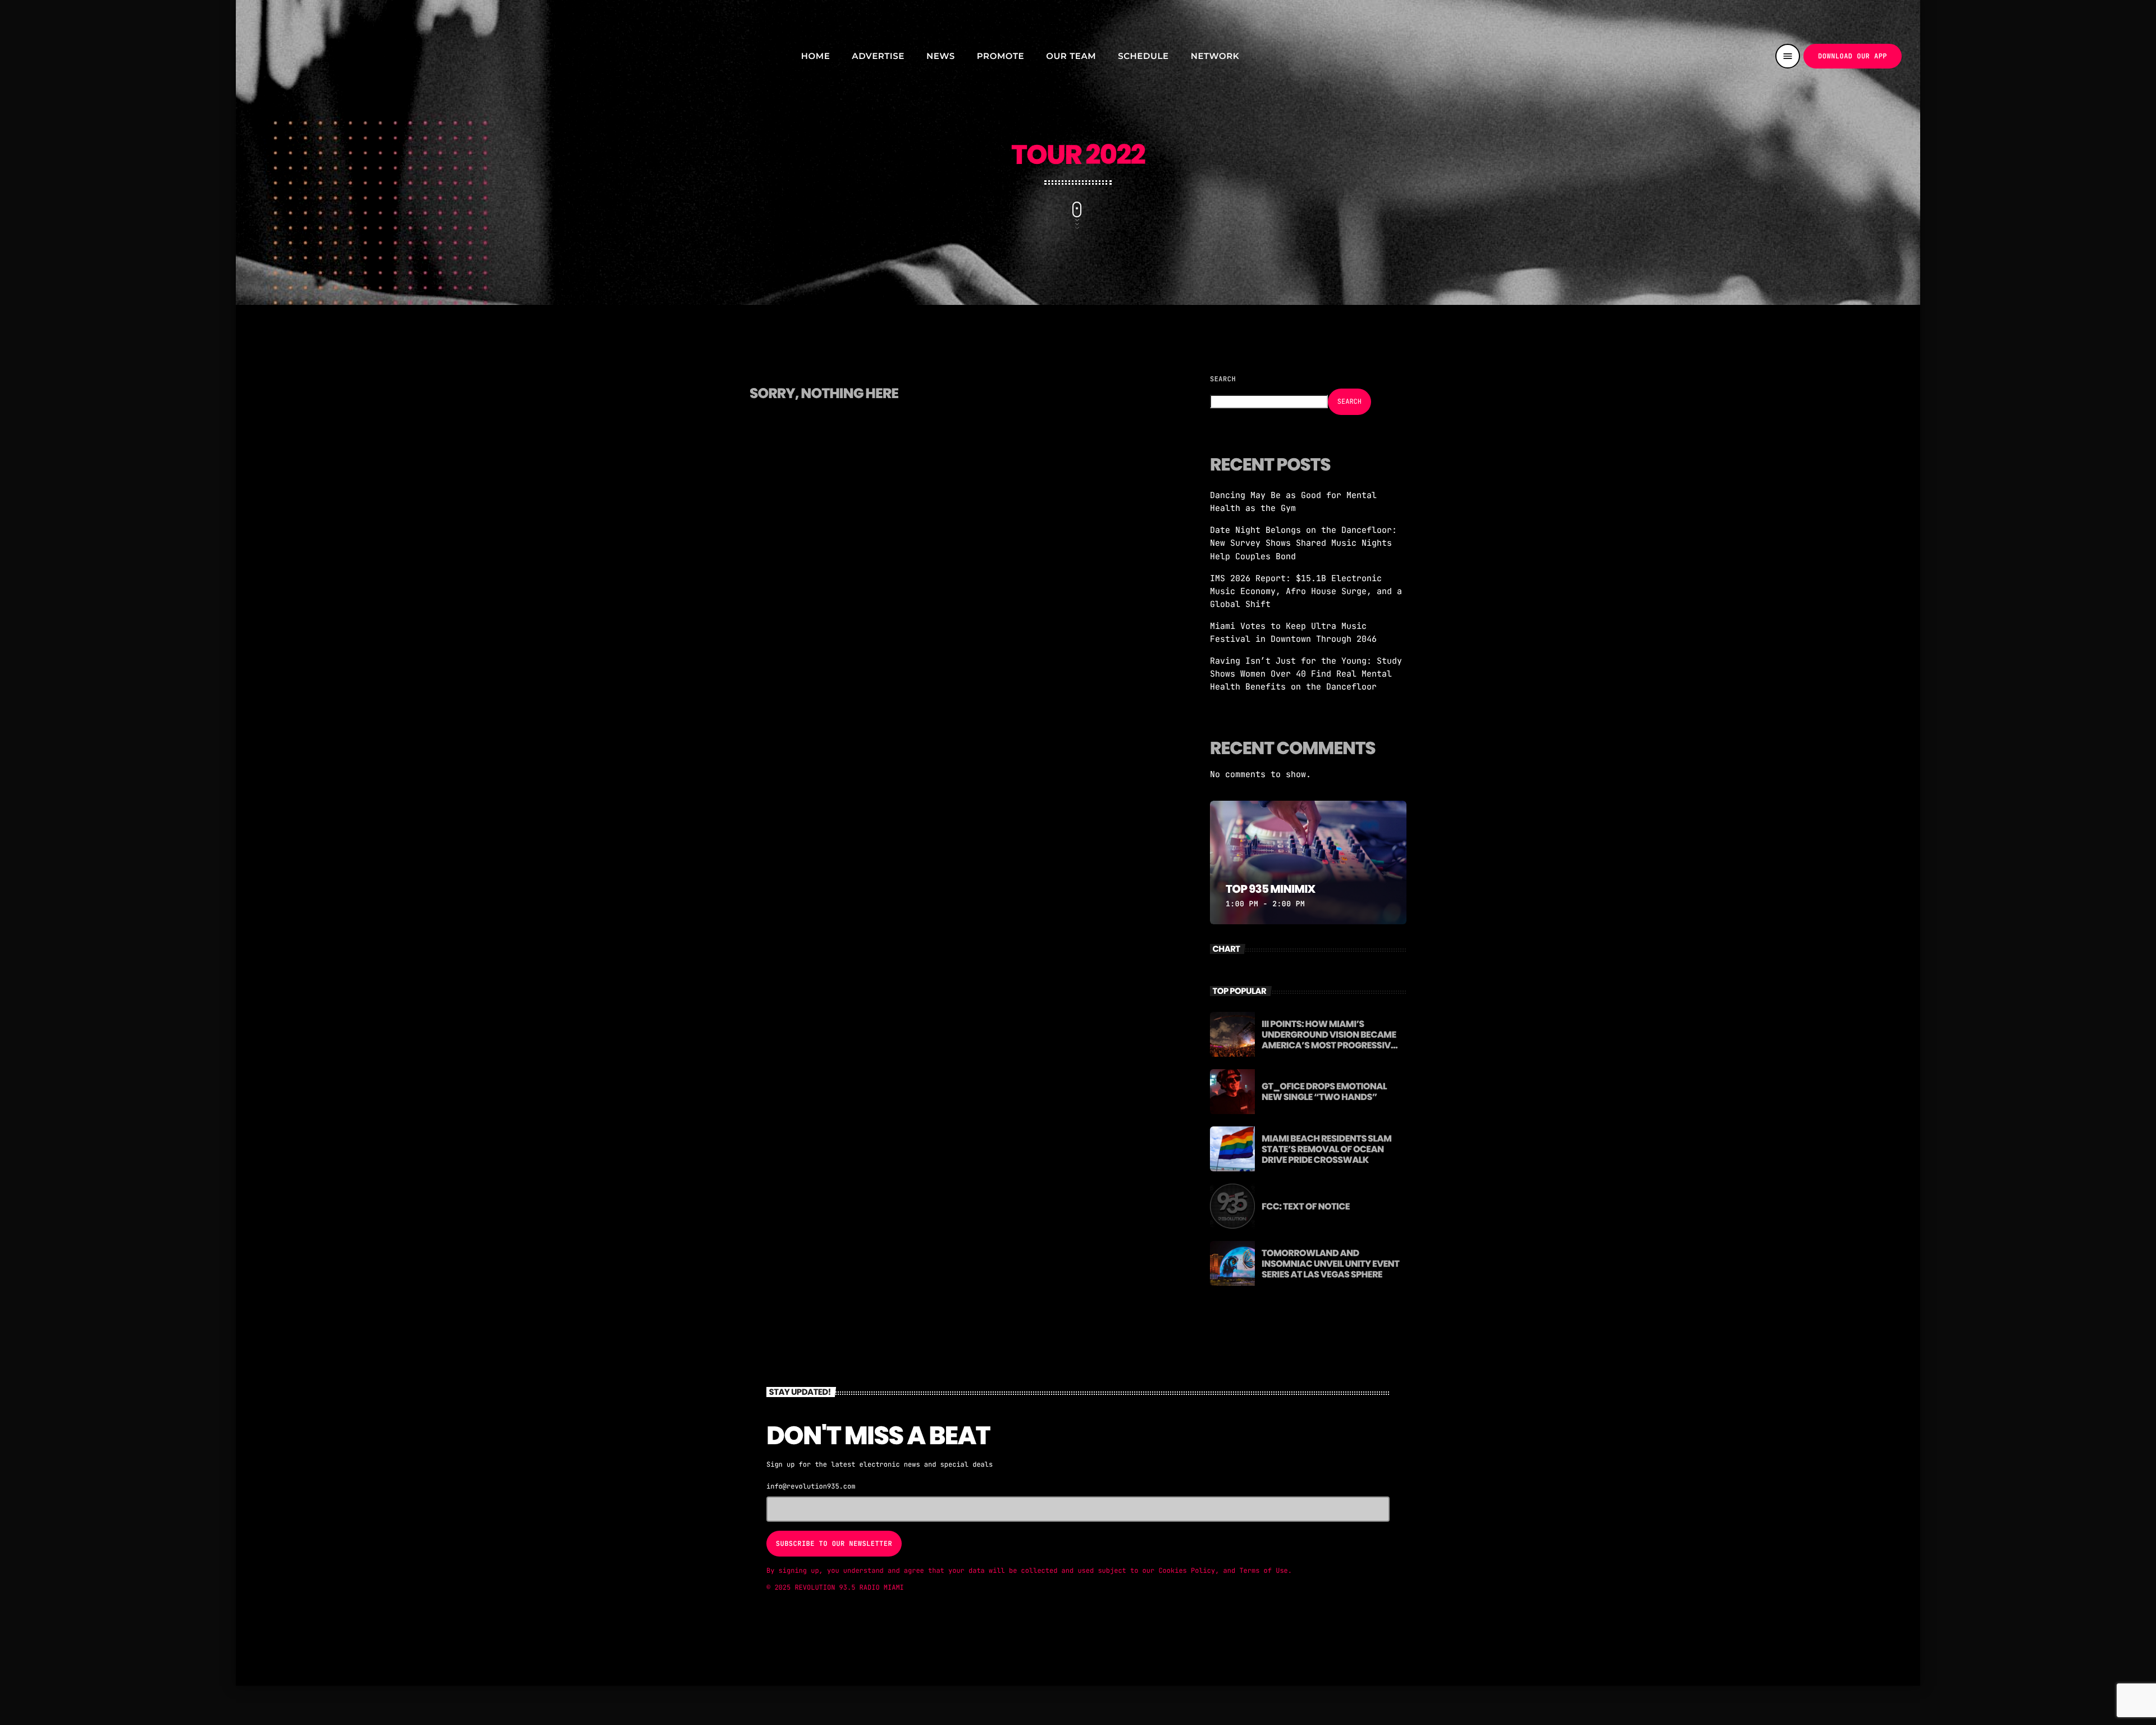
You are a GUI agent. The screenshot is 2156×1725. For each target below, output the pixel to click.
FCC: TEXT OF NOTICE (1306, 1206)
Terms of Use (1263, 1571)
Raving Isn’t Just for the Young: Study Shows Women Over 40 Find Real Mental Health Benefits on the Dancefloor (1306, 674)
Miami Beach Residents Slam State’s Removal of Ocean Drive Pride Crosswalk (1326, 1149)
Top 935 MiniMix (1271, 889)
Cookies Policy (1187, 1571)
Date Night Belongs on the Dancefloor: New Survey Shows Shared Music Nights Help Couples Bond (1303, 543)
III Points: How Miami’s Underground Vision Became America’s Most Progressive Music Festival (1329, 1040)
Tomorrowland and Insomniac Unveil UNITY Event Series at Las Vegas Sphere (1330, 1264)
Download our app (1853, 56)
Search (1223, 379)
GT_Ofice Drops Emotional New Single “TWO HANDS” (1324, 1092)
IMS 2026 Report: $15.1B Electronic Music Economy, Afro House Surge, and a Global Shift (1306, 591)
